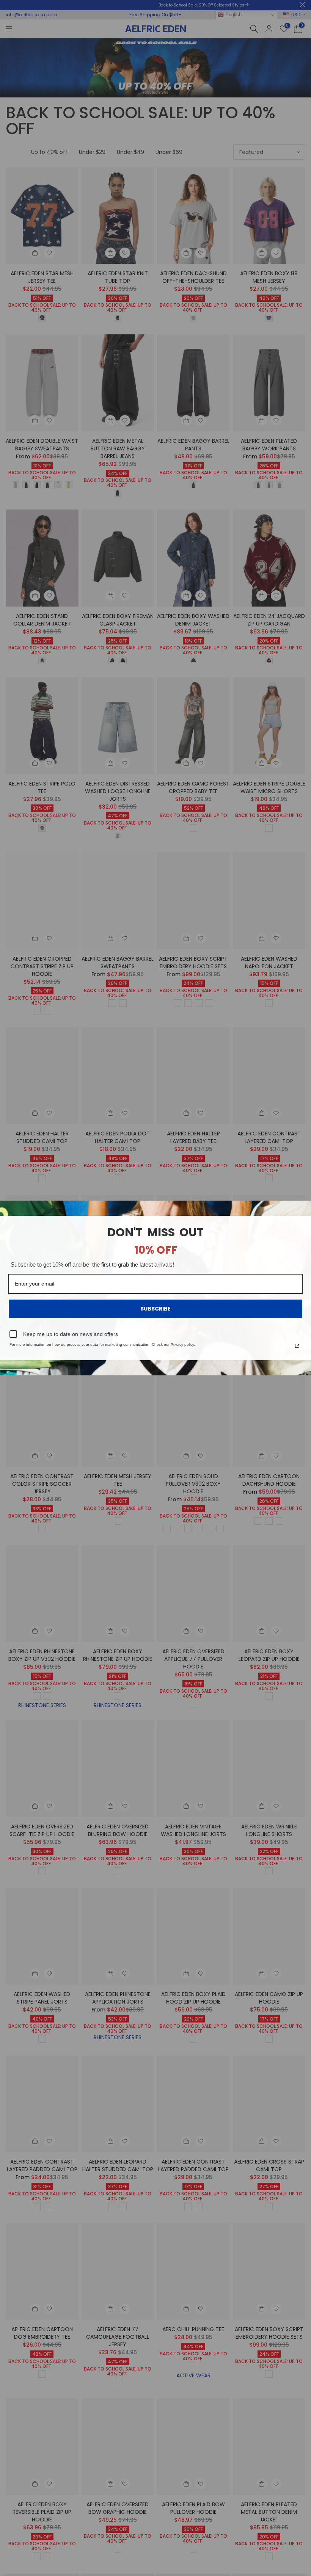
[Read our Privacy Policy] (297, 1346)
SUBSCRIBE (155, 1309)
